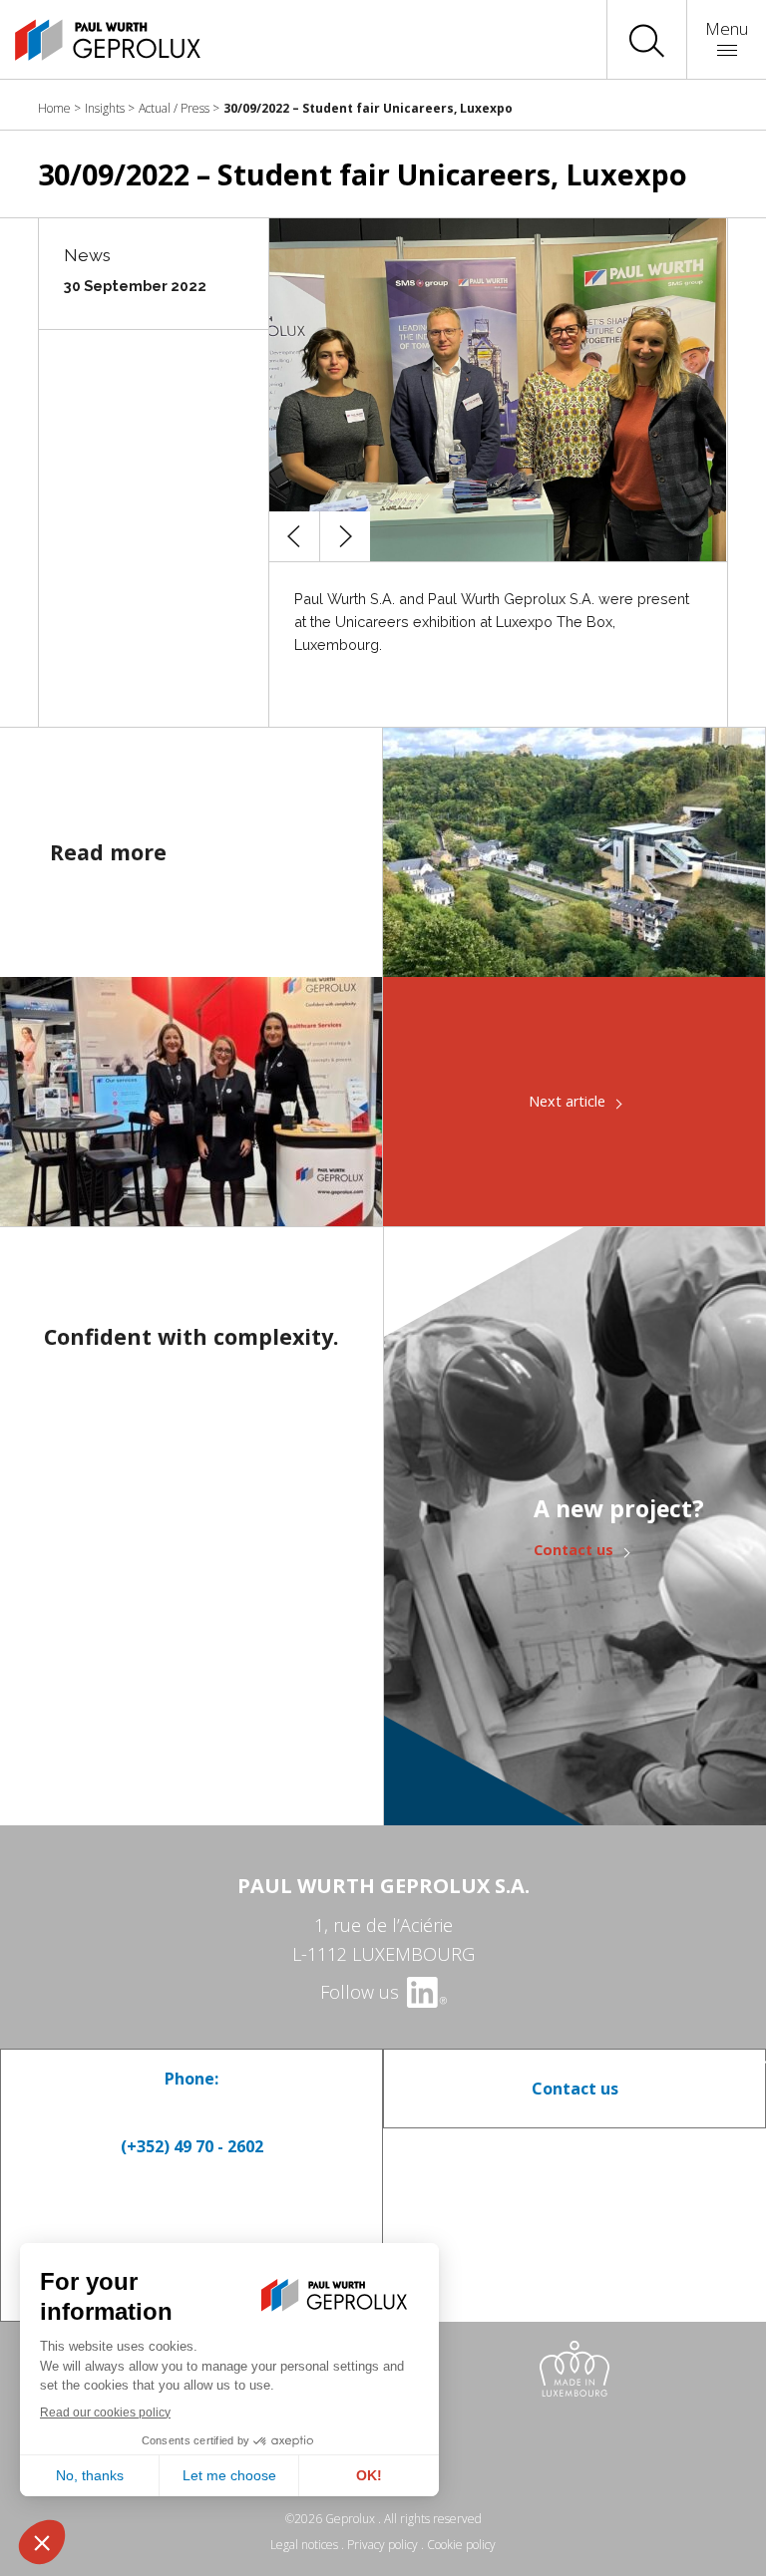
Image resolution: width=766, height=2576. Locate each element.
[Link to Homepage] (90, 40)
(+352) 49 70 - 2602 (192, 2146)
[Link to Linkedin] (425, 1992)
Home (54, 108)
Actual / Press (174, 108)
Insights (105, 108)
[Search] (647, 40)
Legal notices (304, 2545)
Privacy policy (383, 2545)
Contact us (574, 1550)
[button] (294, 536)
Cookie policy (461, 2545)
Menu (727, 28)
